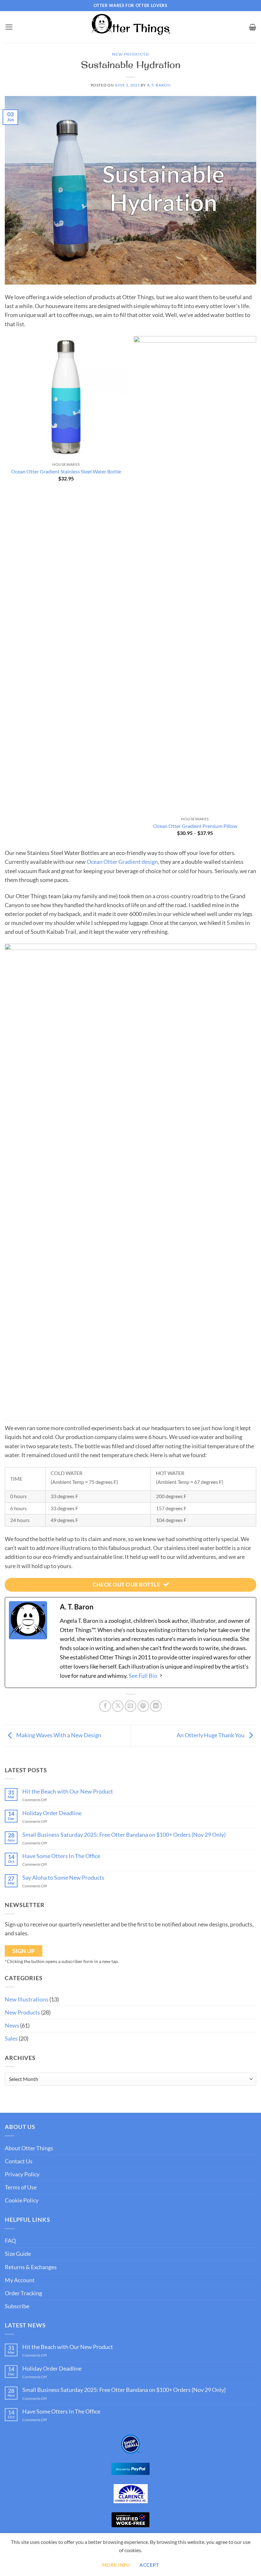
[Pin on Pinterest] (143, 1706)
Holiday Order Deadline (52, 1813)
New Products (130, 54)
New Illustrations (27, 1999)
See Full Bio (143, 1676)
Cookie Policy (22, 2200)
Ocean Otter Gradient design (122, 862)
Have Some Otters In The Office (61, 1856)
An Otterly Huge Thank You (211, 1735)
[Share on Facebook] (105, 1706)
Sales (11, 2039)
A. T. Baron (159, 85)
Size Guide (18, 2254)
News (12, 2025)
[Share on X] (118, 1706)
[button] (9, 27)
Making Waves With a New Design (58, 1735)
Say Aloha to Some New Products (63, 1878)
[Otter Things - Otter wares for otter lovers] (130, 27)
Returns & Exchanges (31, 2267)
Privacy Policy (22, 2174)
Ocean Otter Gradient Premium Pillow (195, 826)
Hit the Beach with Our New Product (68, 1791)
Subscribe (17, 2306)
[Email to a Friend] (130, 1706)
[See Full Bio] (161, 1676)
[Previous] (5, 592)
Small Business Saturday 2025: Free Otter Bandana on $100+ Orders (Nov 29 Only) (124, 1835)
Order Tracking (23, 2293)
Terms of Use (21, 2187)
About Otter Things (29, 2148)
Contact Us (19, 2161)
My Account (20, 2280)
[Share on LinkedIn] (156, 1706)
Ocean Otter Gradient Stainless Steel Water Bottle (66, 471)
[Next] (256, 592)
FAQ (10, 2241)
